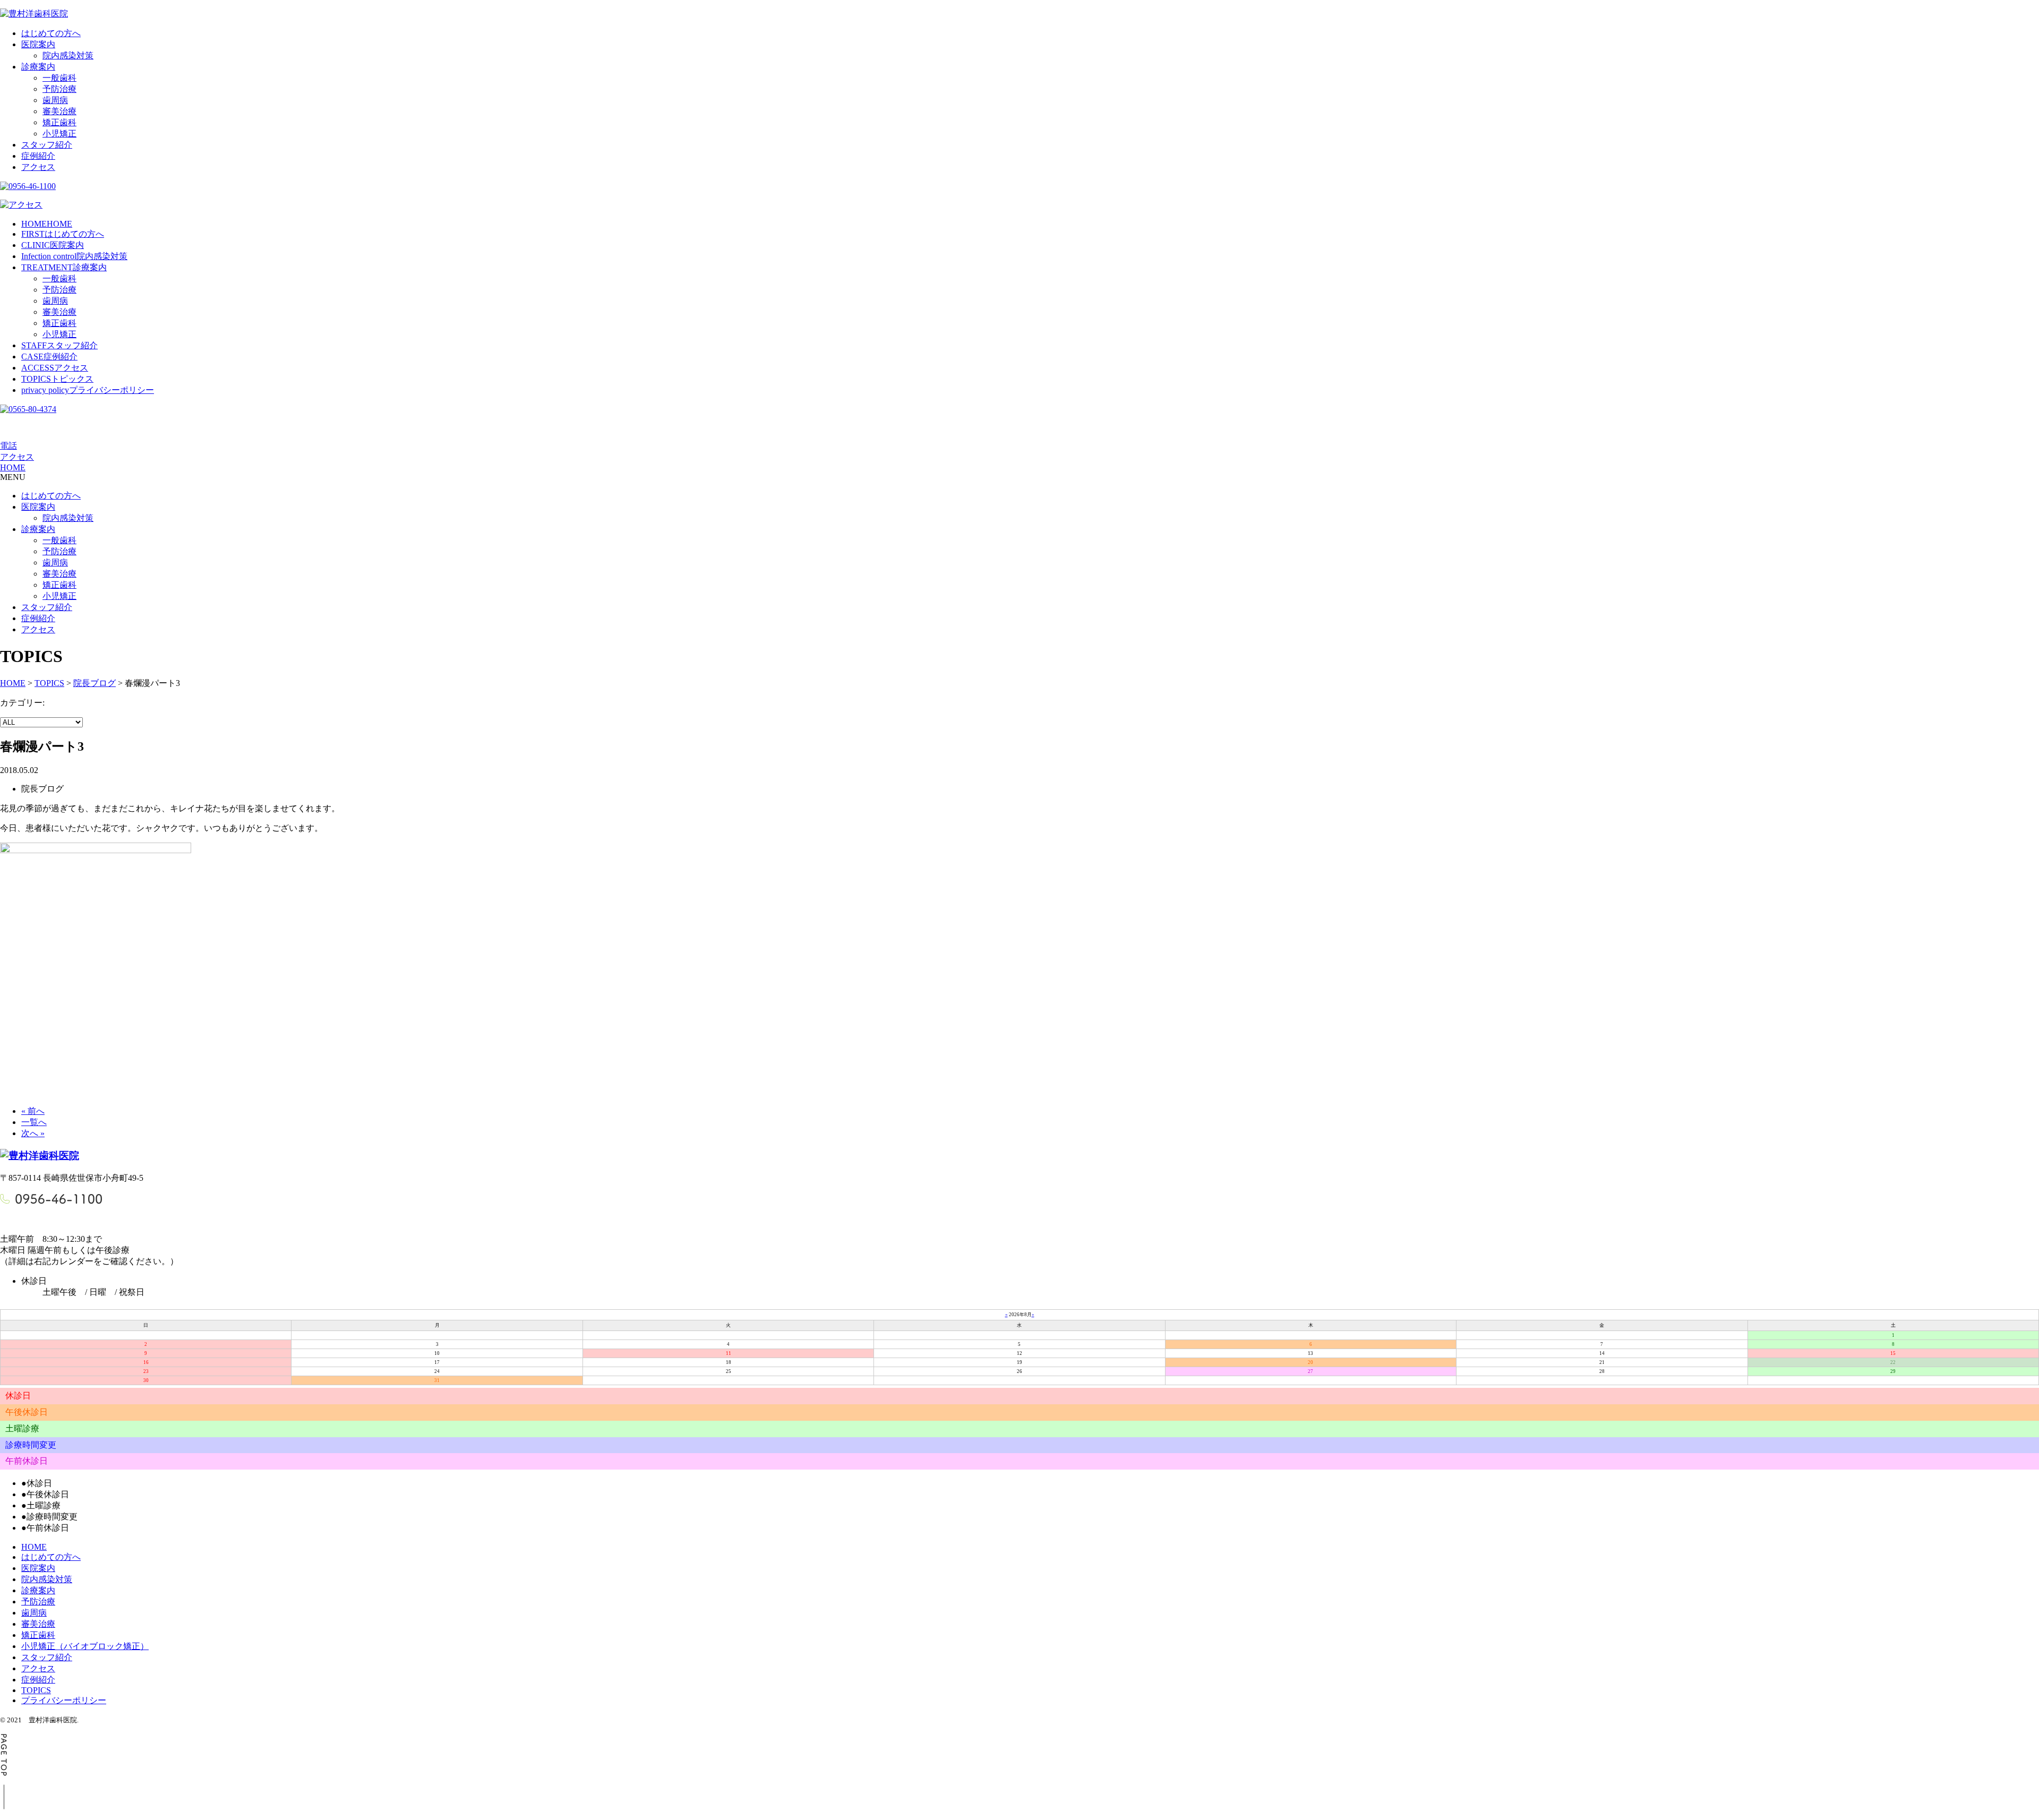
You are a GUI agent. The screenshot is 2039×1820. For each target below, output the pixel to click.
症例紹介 (38, 156)
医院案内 (38, 44)
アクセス (38, 167)
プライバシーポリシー (64, 1700)
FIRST (63, 234)
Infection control (74, 256)
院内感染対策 (68, 55)
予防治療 (59, 89)
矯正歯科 (59, 122)
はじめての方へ (51, 33)
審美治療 (59, 111)
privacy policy (88, 390)
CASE (49, 357)
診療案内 (38, 67)
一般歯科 (59, 78)
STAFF (59, 345)
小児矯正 (59, 134)
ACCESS (55, 368)
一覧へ (34, 1122)
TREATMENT (64, 267)
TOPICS (57, 379)
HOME (47, 224)
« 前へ (33, 1111)
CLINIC (53, 245)
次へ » (33, 1133)
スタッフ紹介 (47, 145)
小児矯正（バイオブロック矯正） (85, 1646)
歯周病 (55, 100)
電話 (8, 446)
